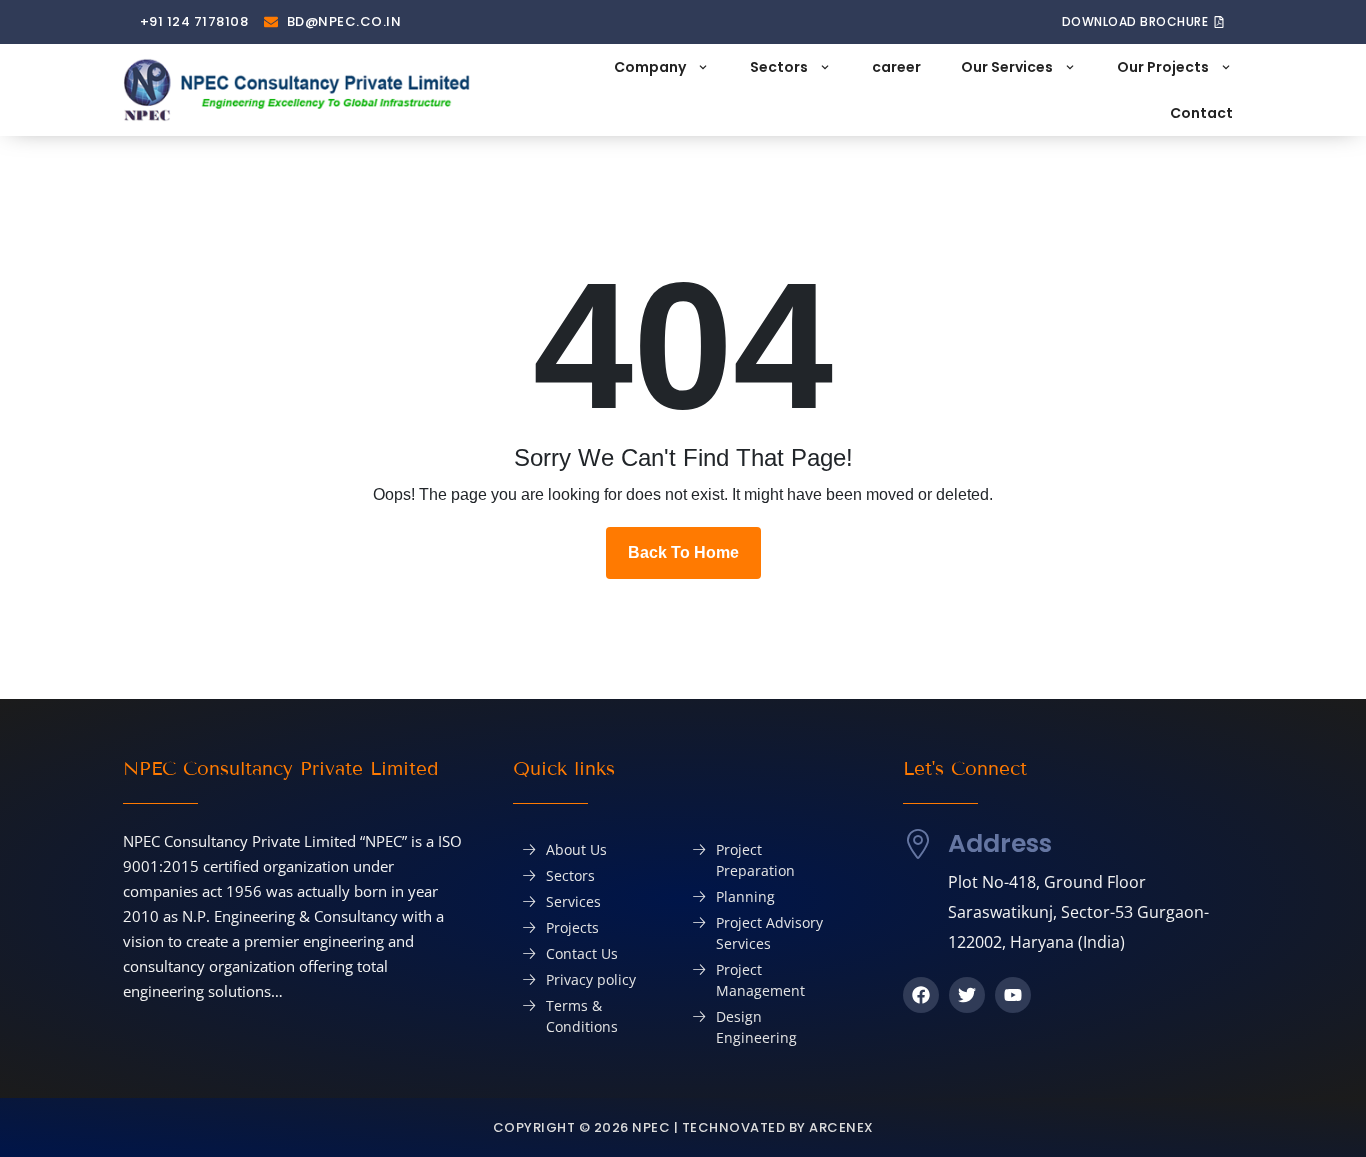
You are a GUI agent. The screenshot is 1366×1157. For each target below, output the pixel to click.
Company (650, 67)
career (896, 67)
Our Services (1007, 67)
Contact (1201, 113)
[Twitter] (967, 995)
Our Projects (1163, 67)
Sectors (779, 67)
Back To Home (683, 552)
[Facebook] (921, 995)
